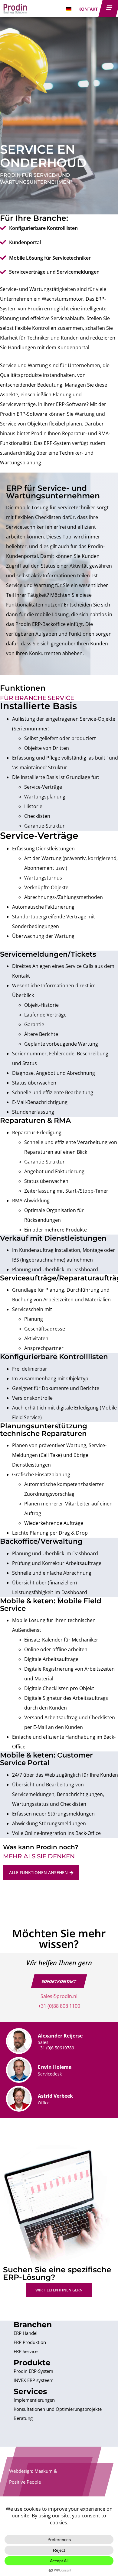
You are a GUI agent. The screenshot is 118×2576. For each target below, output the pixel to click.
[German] (69, 9)
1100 (74, 2006)
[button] (59, 1981)
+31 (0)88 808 (53, 2006)
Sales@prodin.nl (59, 1996)
